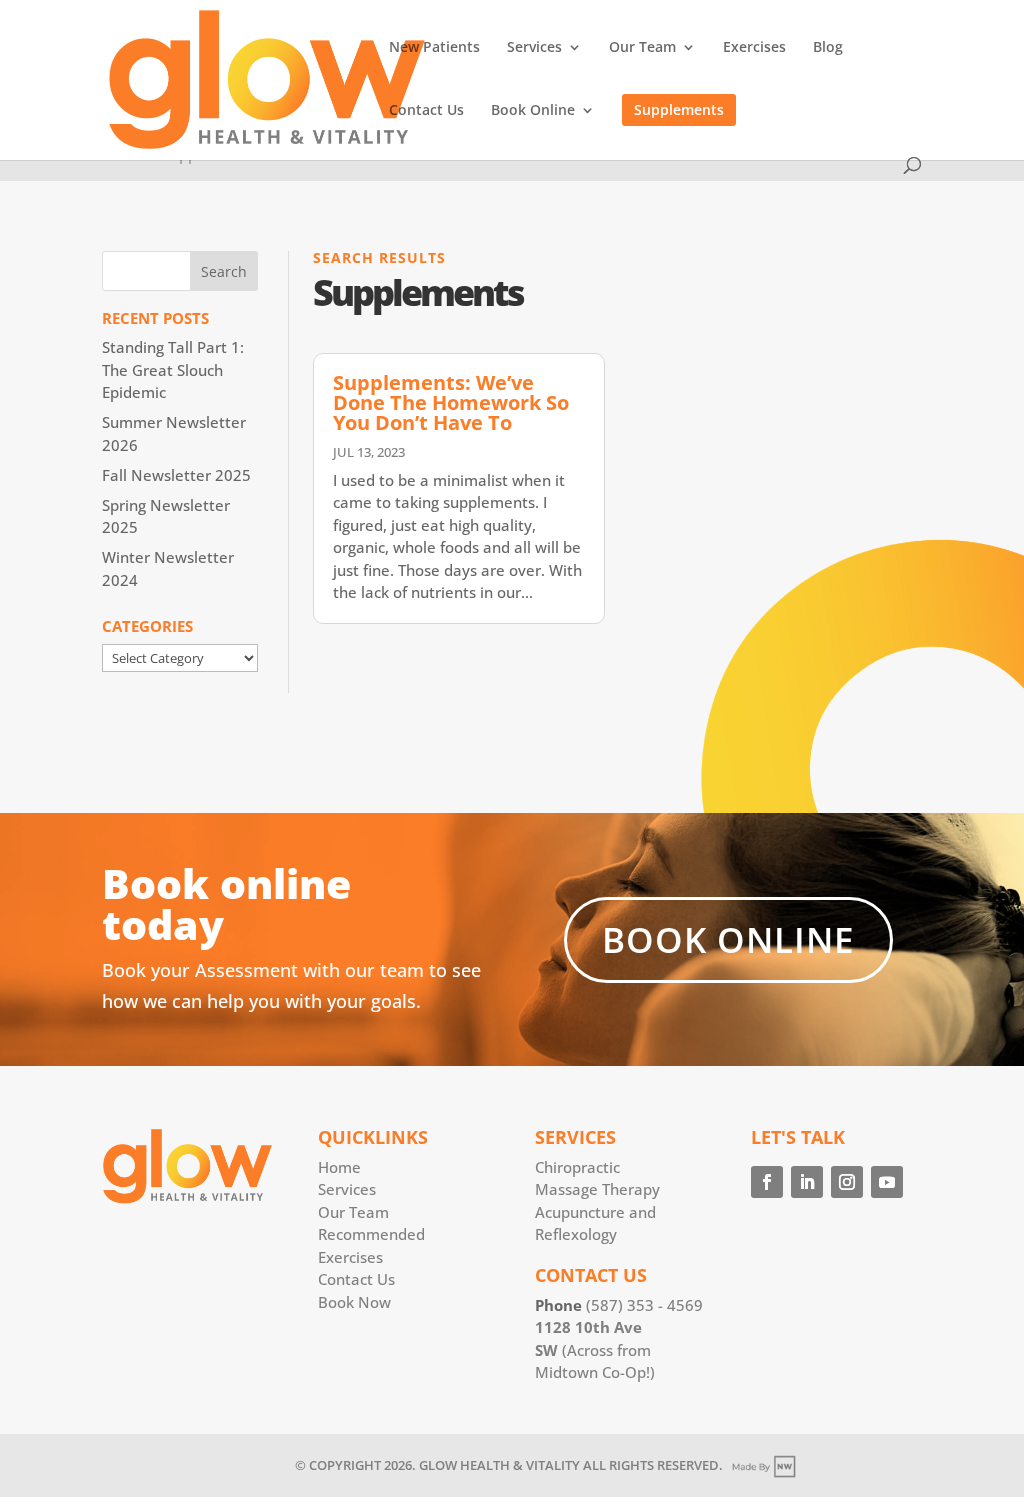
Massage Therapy (597, 1189)
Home (339, 1167)
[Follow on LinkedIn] (807, 1182)
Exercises (754, 48)
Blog (828, 48)
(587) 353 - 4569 (644, 1305)
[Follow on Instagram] (847, 1182)
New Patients (434, 48)
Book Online (533, 111)
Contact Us (426, 111)
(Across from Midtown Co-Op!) (595, 1349)
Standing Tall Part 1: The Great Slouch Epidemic (173, 369)
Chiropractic (577, 1167)
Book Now (354, 1302)
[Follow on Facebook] (767, 1182)
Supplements (679, 109)
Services (534, 48)
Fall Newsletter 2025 (176, 475)
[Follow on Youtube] (887, 1182)
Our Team (642, 48)
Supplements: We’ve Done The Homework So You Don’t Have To (451, 402)
